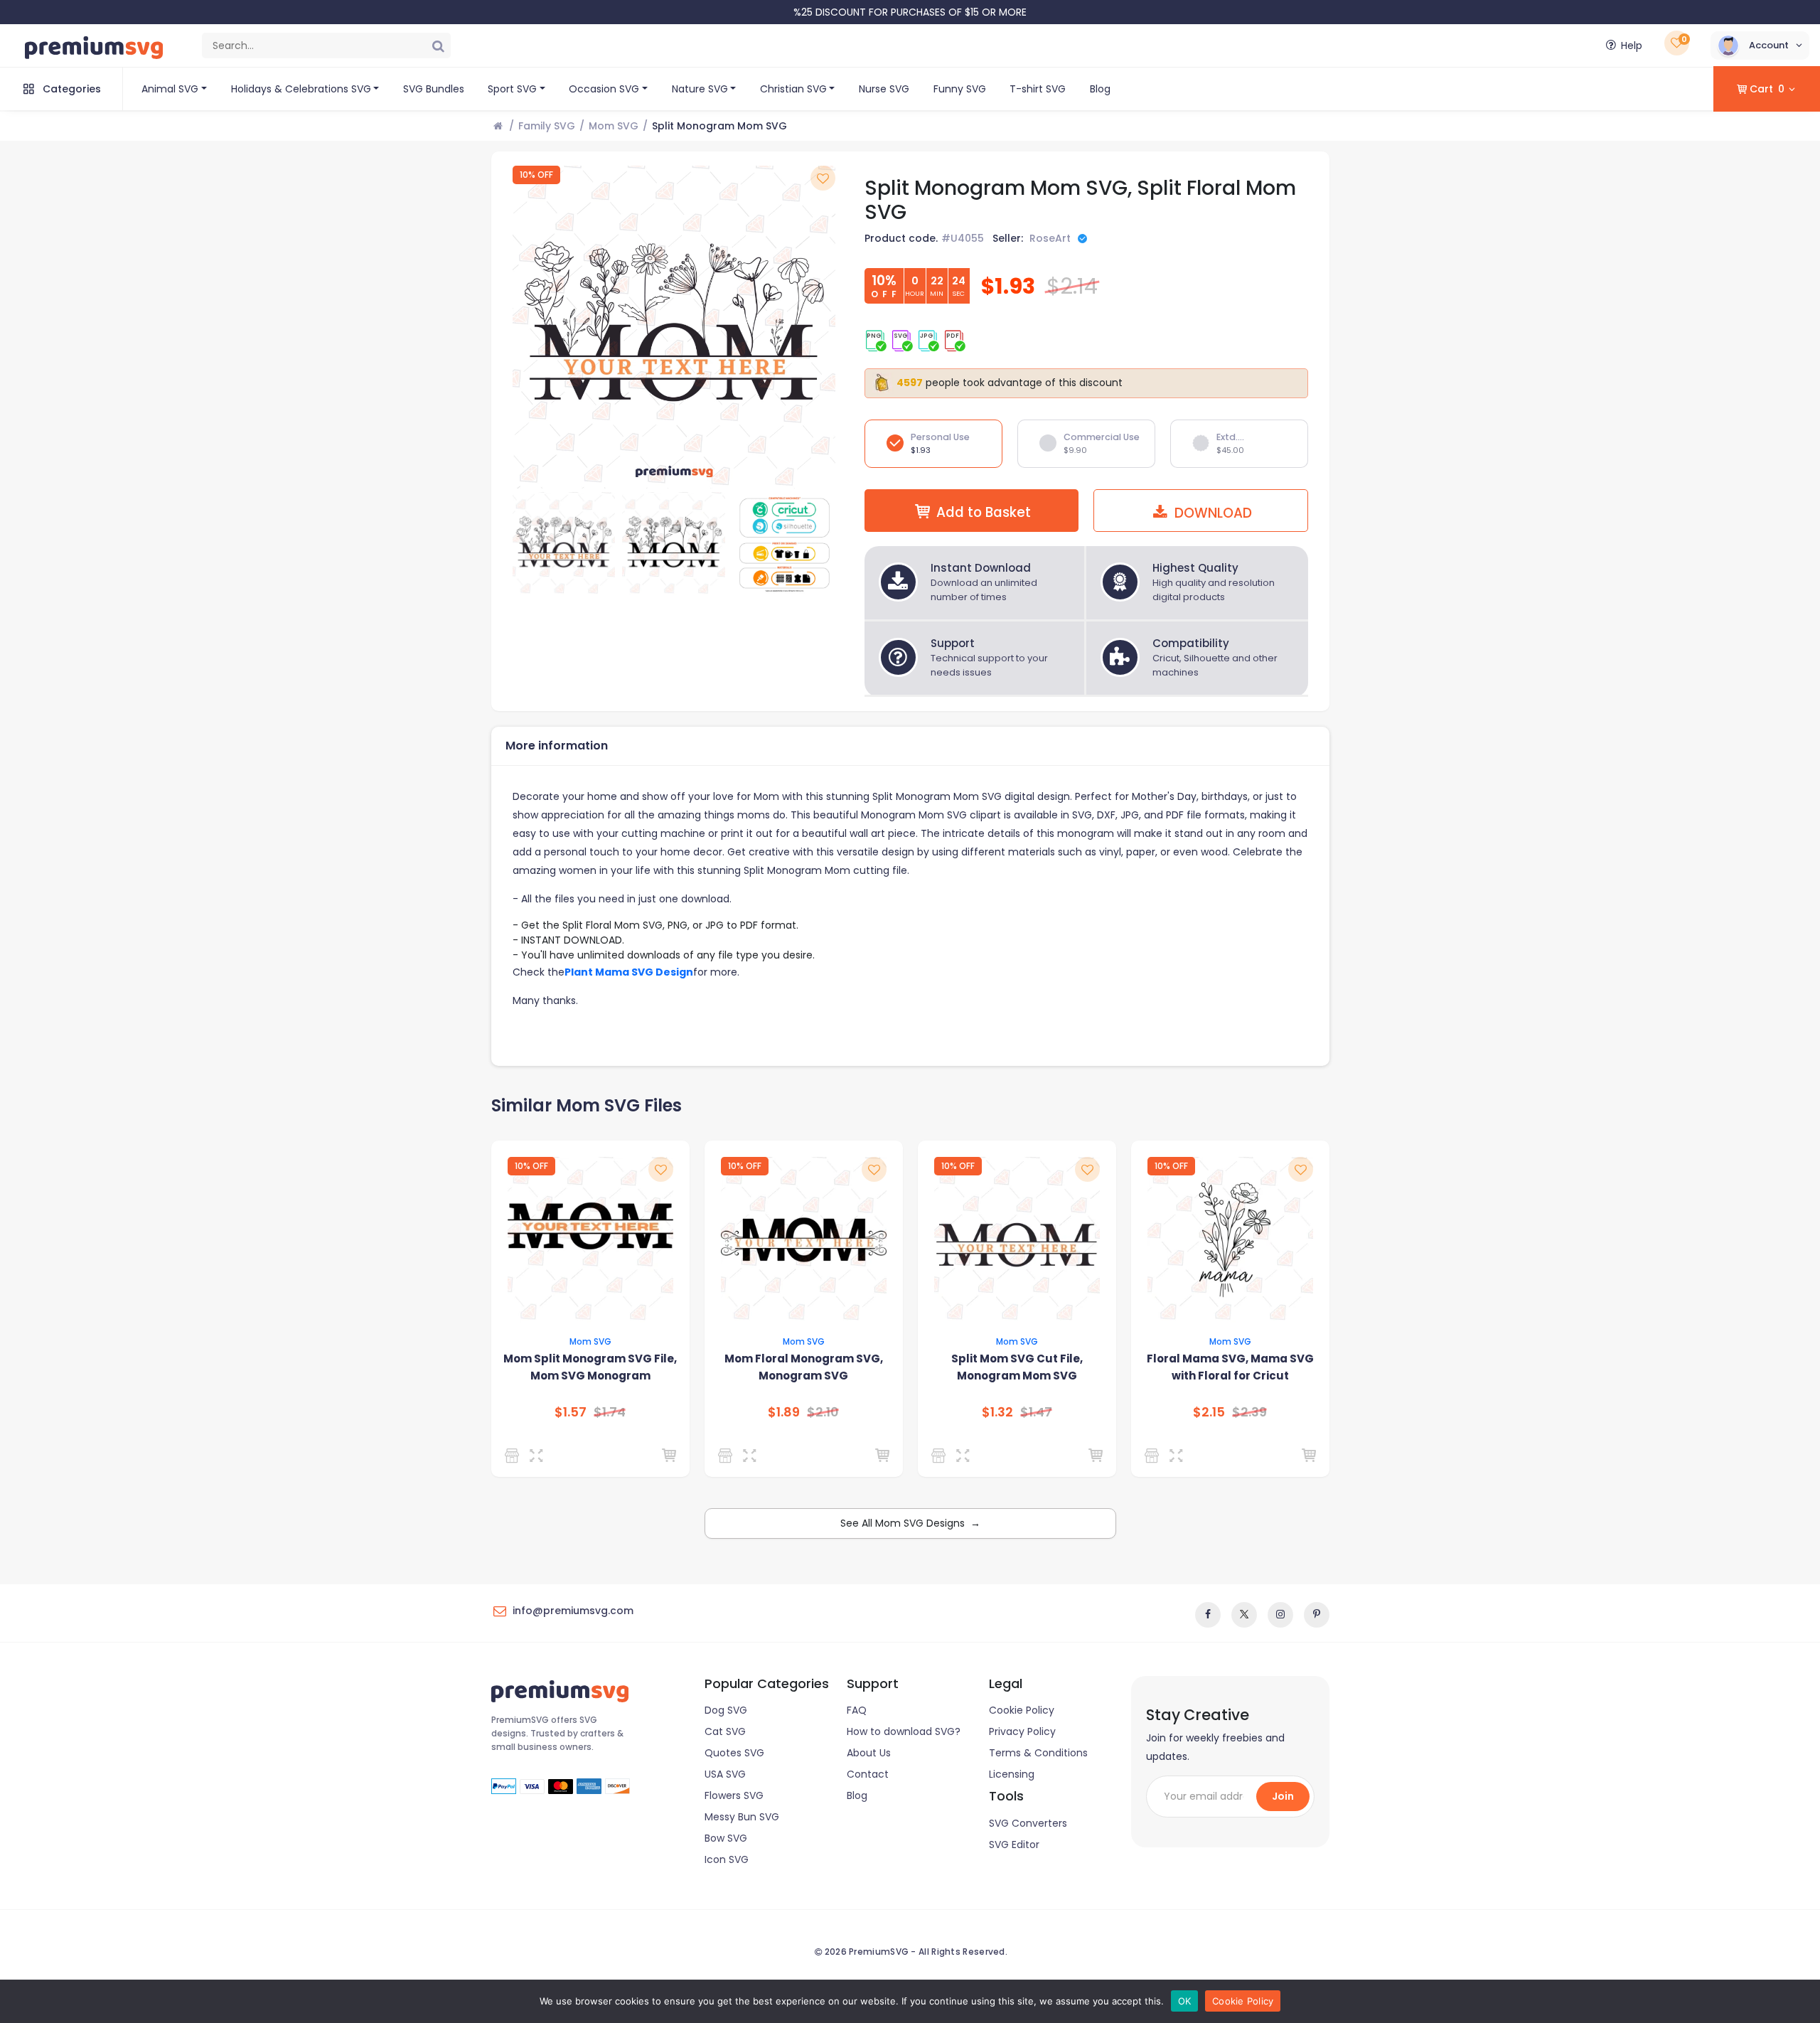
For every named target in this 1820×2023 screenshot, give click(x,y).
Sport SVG (512, 89)
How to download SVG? (904, 1731)
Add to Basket (984, 512)
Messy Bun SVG (742, 1817)
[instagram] (1280, 1615)
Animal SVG (170, 89)
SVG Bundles (434, 89)
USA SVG (725, 1774)
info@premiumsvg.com (573, 1611)
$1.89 (784, 1412)
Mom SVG (614, 126)
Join (1283, 1796)
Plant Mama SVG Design (629, 972)
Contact (868, 1774)
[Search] (438, 46)
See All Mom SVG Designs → (910, 1523)
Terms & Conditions (1038, 1753)
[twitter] (1244, 1615)
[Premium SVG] (514, 1456)
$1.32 (997, 1412)
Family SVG (547, 126)
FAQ (857, 1710)
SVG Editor (1014, 1845)
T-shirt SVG (1038, 89)
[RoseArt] (941, 1456)
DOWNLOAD (1211, 513)
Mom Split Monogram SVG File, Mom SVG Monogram (590, 1367)
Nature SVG (700, 89)
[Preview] (539, 1456)
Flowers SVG (734, 1795)
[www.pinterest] (1317, 1615)
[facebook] (1208, 1615)
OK (1185, 2001)
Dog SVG (726, 1710)
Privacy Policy (1022, 1731)
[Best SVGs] (1154, 1456)
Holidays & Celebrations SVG (301, 89)
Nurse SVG (884, 89)
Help (1632, 46)
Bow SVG (726, 1838)
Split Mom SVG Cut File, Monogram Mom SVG (1017, 1367)
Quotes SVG (734, 1753)
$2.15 (1209, 1412)
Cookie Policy (1022, 1710)
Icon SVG (727, 1859)
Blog (1100, 89)
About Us (869, 1753)
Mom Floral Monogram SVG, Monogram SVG (804, 1367)
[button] (1760, 46)
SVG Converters (1028, 1823)
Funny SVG (960, 89)
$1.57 (571, 1412)
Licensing (1012, 1774)
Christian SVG (793, 89)
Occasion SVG (604, 89)
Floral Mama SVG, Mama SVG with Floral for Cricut (1230, 1367)
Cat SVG (725, 1731)
